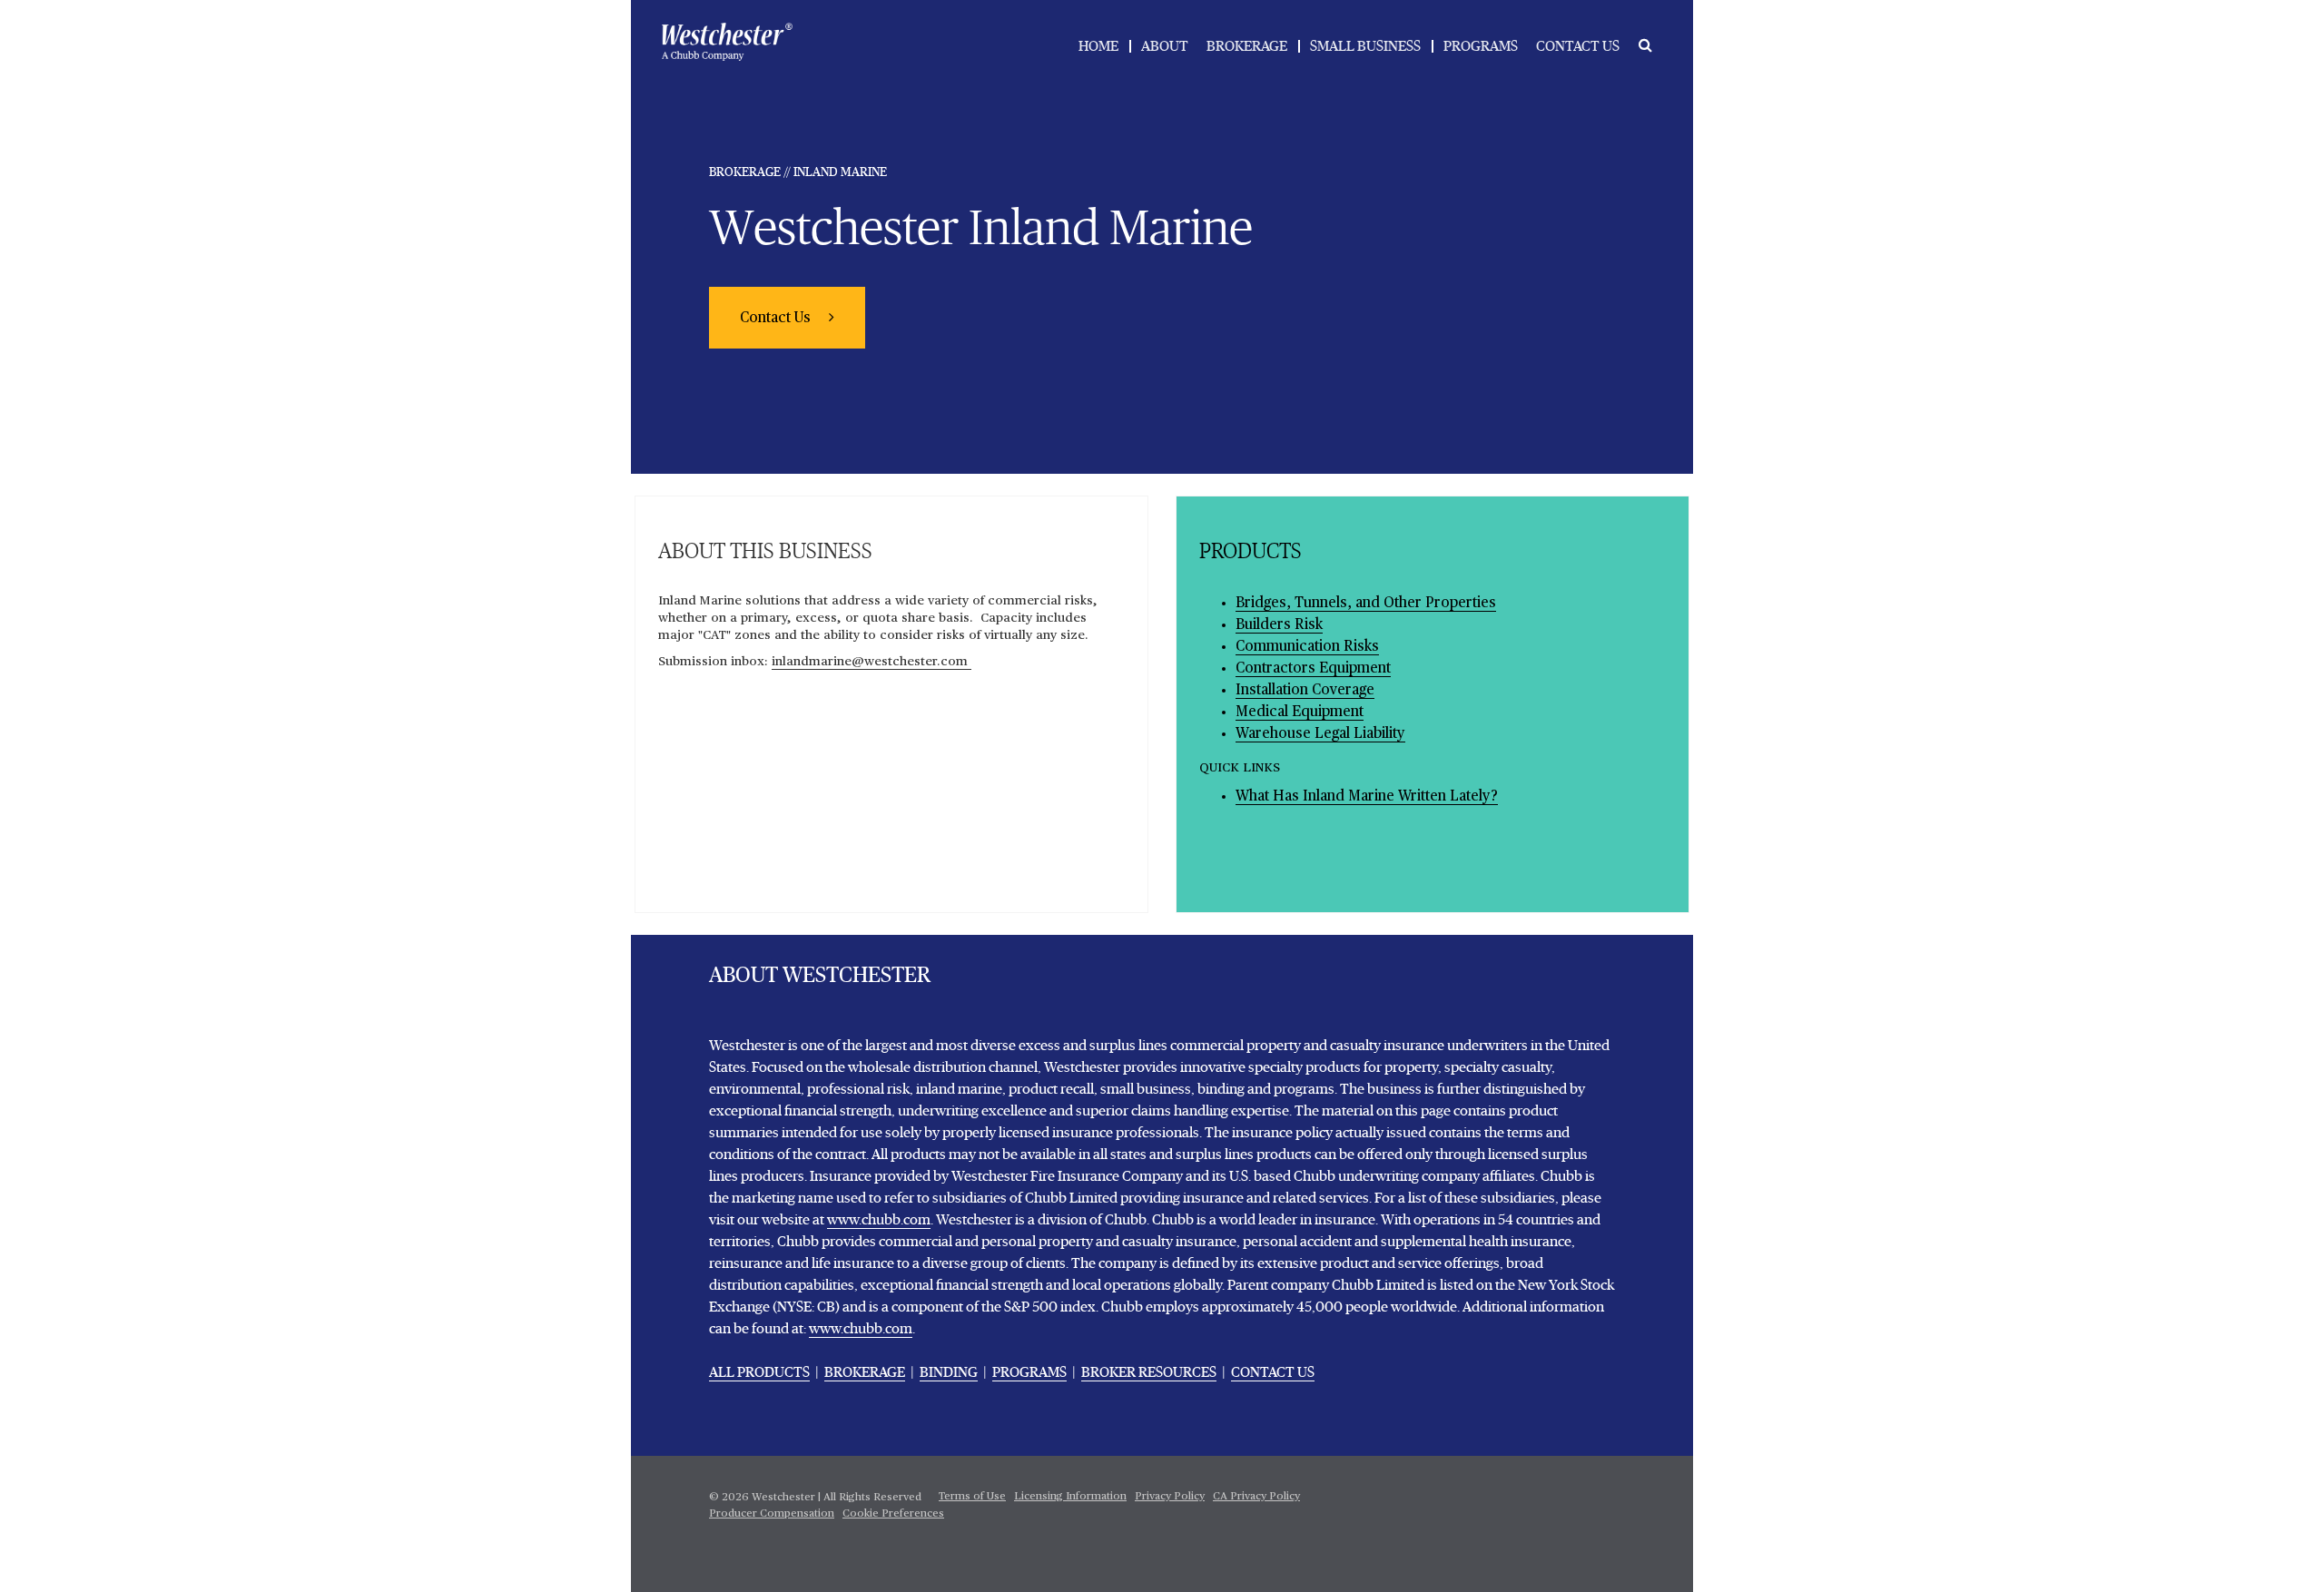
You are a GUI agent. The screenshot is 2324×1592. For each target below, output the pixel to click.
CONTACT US (1578, 46)
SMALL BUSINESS (1365, 46)
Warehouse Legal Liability (1320, 734)
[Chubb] (727, 42)
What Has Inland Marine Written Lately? (1367, 797)
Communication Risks (1307, 647)
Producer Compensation (772, 1514)
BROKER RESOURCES (1149, 1372)
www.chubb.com (879, 1220)
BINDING (949, 1372)
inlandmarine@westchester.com (871, 662)
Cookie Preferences (893, 1514)
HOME (1098, 46)
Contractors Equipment (1313, 669)
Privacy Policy (1170, 1497)
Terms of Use (972, 1497)
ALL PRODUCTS (759, 1372)
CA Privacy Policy (1256, 1497)
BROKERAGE (1247, 46)
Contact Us (777, 319)
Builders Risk (1279, 625)
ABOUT (1165, 46)
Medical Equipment (1300, 712)
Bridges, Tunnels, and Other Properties (1366, 604)
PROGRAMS (1481, 46)
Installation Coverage (1305, 691)
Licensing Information (1070, 1497)
